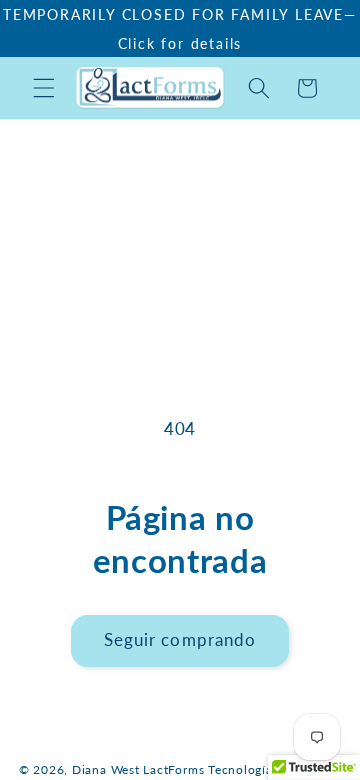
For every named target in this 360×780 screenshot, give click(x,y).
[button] (44, 88)
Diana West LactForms (138, 769)
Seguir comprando (180, 640)
